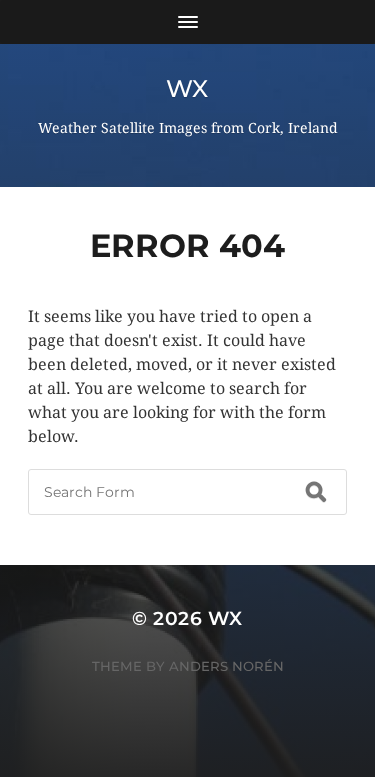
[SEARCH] (316, 492)
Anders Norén (226, 666)
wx (187, 88)
